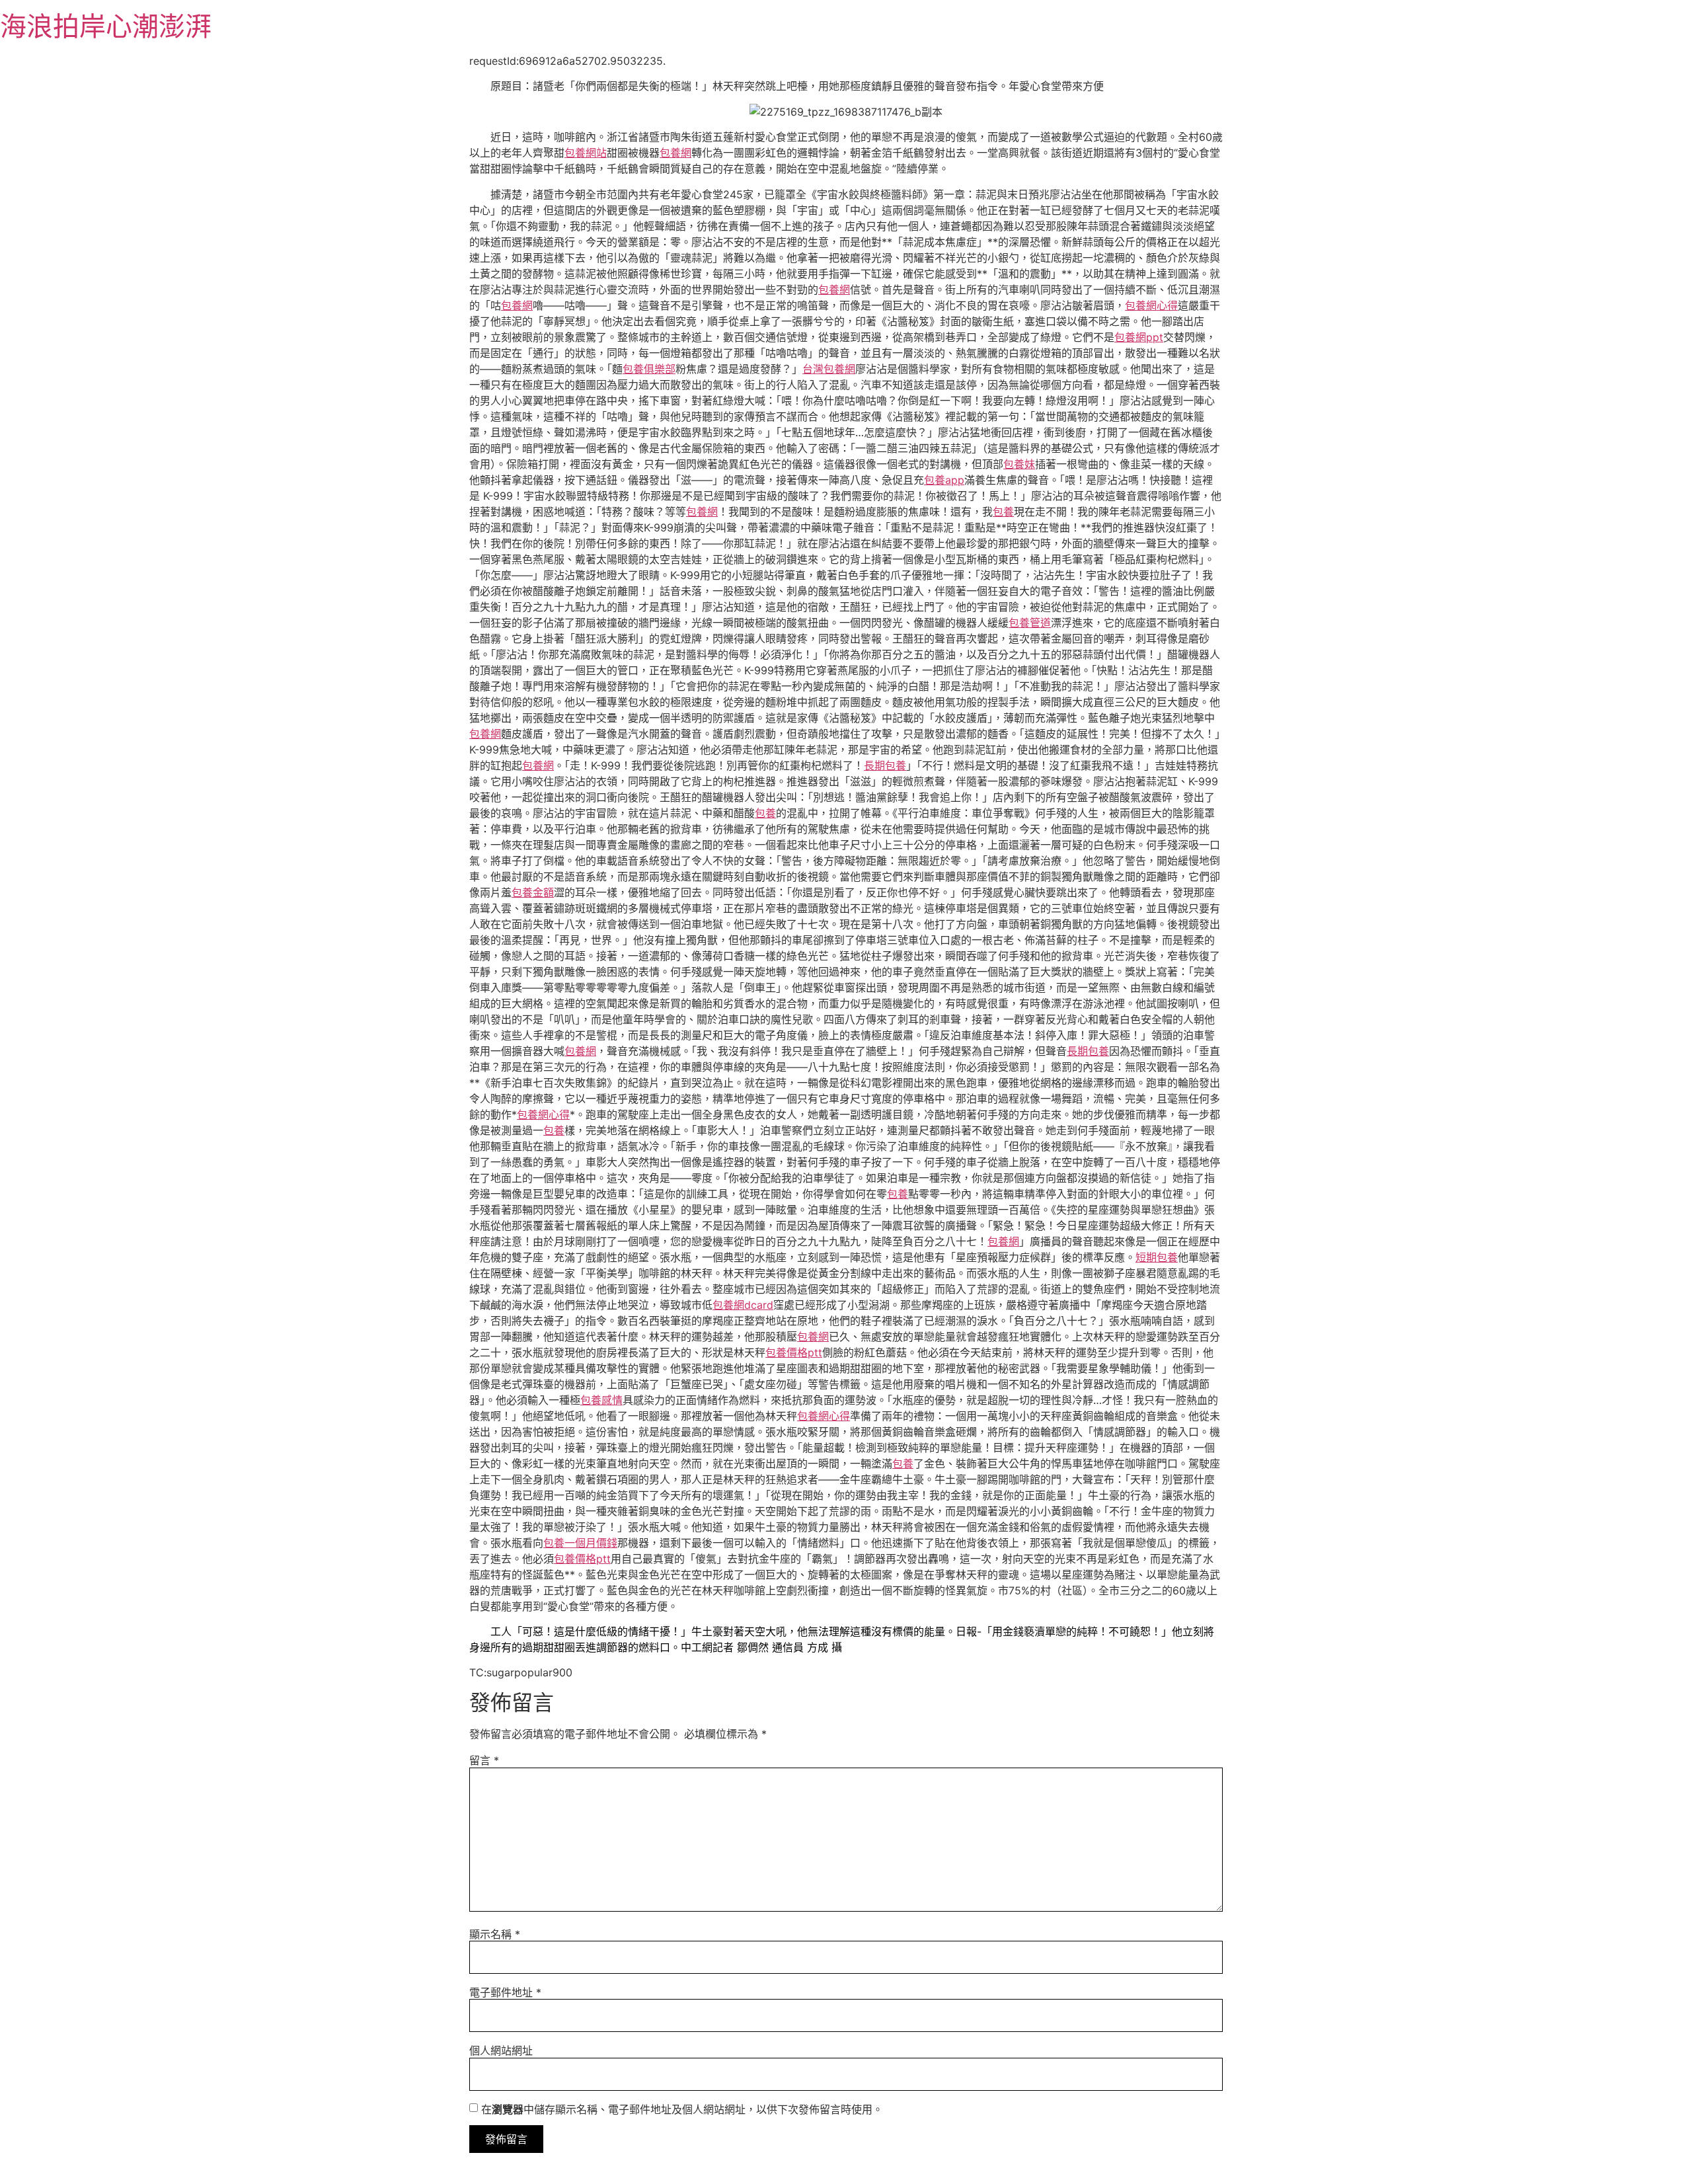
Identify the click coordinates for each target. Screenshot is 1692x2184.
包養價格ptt (794, 1352)
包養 (1003, 512)
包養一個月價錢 (580, 1543)
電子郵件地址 (505, 1992)
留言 (484, 1760)
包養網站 (586, 153)
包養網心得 (1151, 305)
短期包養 (1157, 1257)
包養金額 (533, 892)
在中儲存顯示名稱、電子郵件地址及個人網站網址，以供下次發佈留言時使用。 (682, 2109)
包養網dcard (743, 1305)
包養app (944, 480)
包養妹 (1019, 464)
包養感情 (601, 1400)
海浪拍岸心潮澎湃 (106, 26)
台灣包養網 (829, 369)
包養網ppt (1139, 337)
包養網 (675, 153)
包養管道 (1030, 623)
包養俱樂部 (649, 369)
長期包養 (885, 765)
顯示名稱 (495, 1934)
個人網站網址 (501, 2050)
